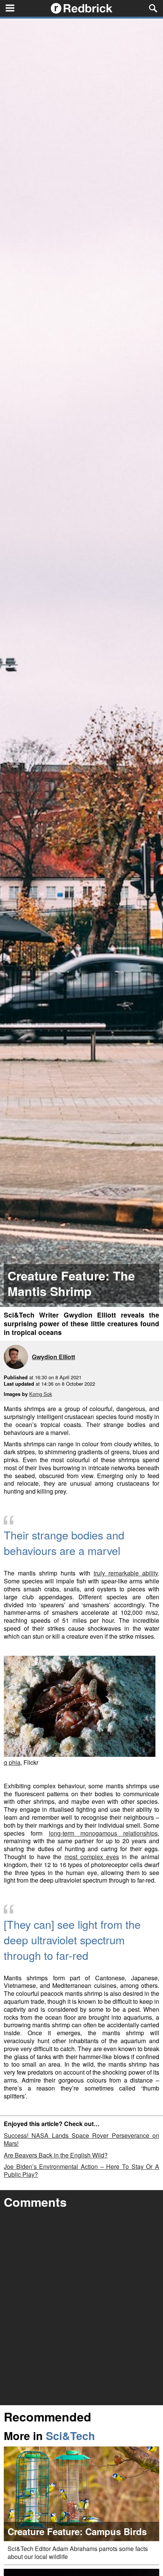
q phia (12, 1762)
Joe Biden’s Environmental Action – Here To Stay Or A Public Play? (81, 2170)
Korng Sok (41, 1394)
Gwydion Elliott (53, 1357)
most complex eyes (92, 1857)
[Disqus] (81, 2309)
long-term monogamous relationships (103, 1833)
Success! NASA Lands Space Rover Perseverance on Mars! (81, 2139)
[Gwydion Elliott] (18, 1358)
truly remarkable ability (126, 1573)
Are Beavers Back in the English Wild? (56, 2155)
